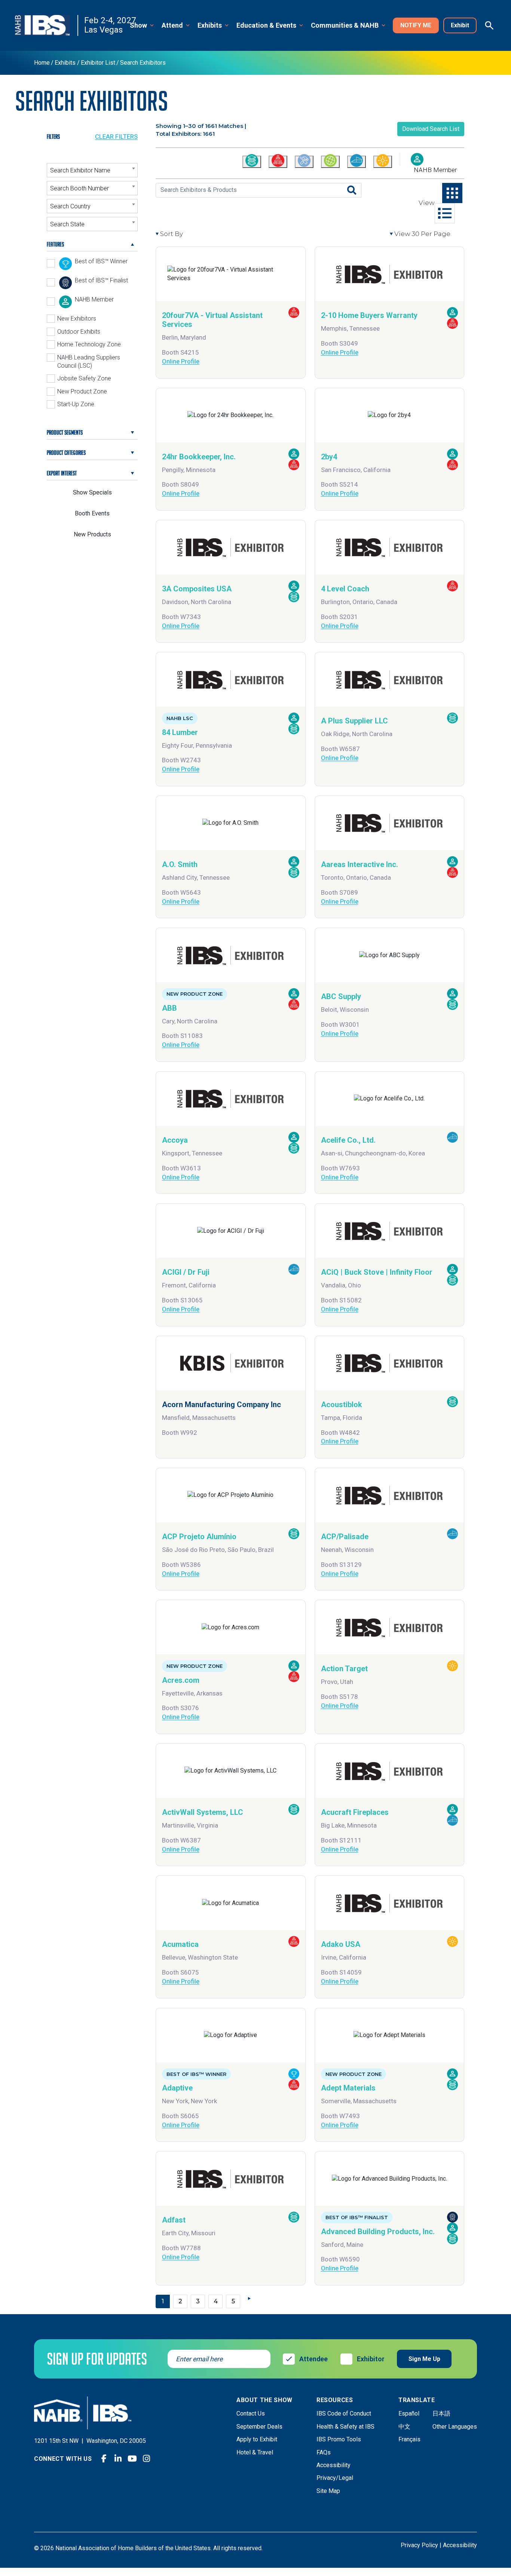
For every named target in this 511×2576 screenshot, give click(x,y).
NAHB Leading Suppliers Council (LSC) (89, 362)
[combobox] (92, 170)
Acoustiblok (342, 1405)
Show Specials (92, 492)
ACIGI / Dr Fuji (186, 1272)
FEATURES (55, 244)
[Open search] (489, 25)
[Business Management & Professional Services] (278, 162)
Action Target (344, 1669)
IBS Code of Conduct (344, 2413)
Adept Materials (348, 2088)
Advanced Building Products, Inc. (378, 2232)
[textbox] (92, 171)
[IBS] (47, 26)
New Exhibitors (77, 318)
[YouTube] (132, 2459)
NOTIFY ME (416, 25)
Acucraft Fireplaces (355, 1812)
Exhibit (460, 25)
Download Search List (431, 129)
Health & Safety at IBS (345, 2427)
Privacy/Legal (335, 2478)
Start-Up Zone (76, 404)
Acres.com (181, 1680)
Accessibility (333, 2465)
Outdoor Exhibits (79, 332)
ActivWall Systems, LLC (203, 1812)
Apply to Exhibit (257, 2439)
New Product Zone (82, 391)
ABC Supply (341, 996)
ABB (169, 1008)
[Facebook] (104, 2459)
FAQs (324, 2452)
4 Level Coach (345, 589)
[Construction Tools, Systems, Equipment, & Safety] (304, 162)
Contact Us (251, 2413)
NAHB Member (435, 170)
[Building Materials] (252, 162)
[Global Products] (330, 162)
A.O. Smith (180, 864)
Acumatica (180, 1944)
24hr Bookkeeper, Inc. (199, 457)
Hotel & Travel (255, 2452)
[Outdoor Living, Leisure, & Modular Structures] (383, 162)
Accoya (175, 1140)
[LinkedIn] (118, 2459)
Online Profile (181, 361)
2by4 (329, 457)
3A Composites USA (197, 589)
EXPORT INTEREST (62, 473)
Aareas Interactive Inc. (359, 864)
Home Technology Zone (89, 344)
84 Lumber (180, 732)
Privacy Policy (419, 2545)
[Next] (251, 2298)
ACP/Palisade (345, 1537)
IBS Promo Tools (339, 2439)
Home (42, 63)
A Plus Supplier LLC (354, 721)
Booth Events (92, 513)
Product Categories (66, 453)
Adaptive (177, 2088)
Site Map (328, 2491)
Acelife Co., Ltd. (348, 1140)
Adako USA (341, 1944)
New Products (92, 534)
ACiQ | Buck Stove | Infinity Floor (377, 1272)
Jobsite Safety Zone (84, 378)
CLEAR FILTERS (116, 137)
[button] (143, 26)
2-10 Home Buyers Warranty (369, 315)
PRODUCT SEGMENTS (65, 432)
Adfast (174, 2220)
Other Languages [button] (455, 2427)
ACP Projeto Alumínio (199, 1537)
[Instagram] (147, 2459)
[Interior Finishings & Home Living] (357, 162)
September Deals (259, 2427)
